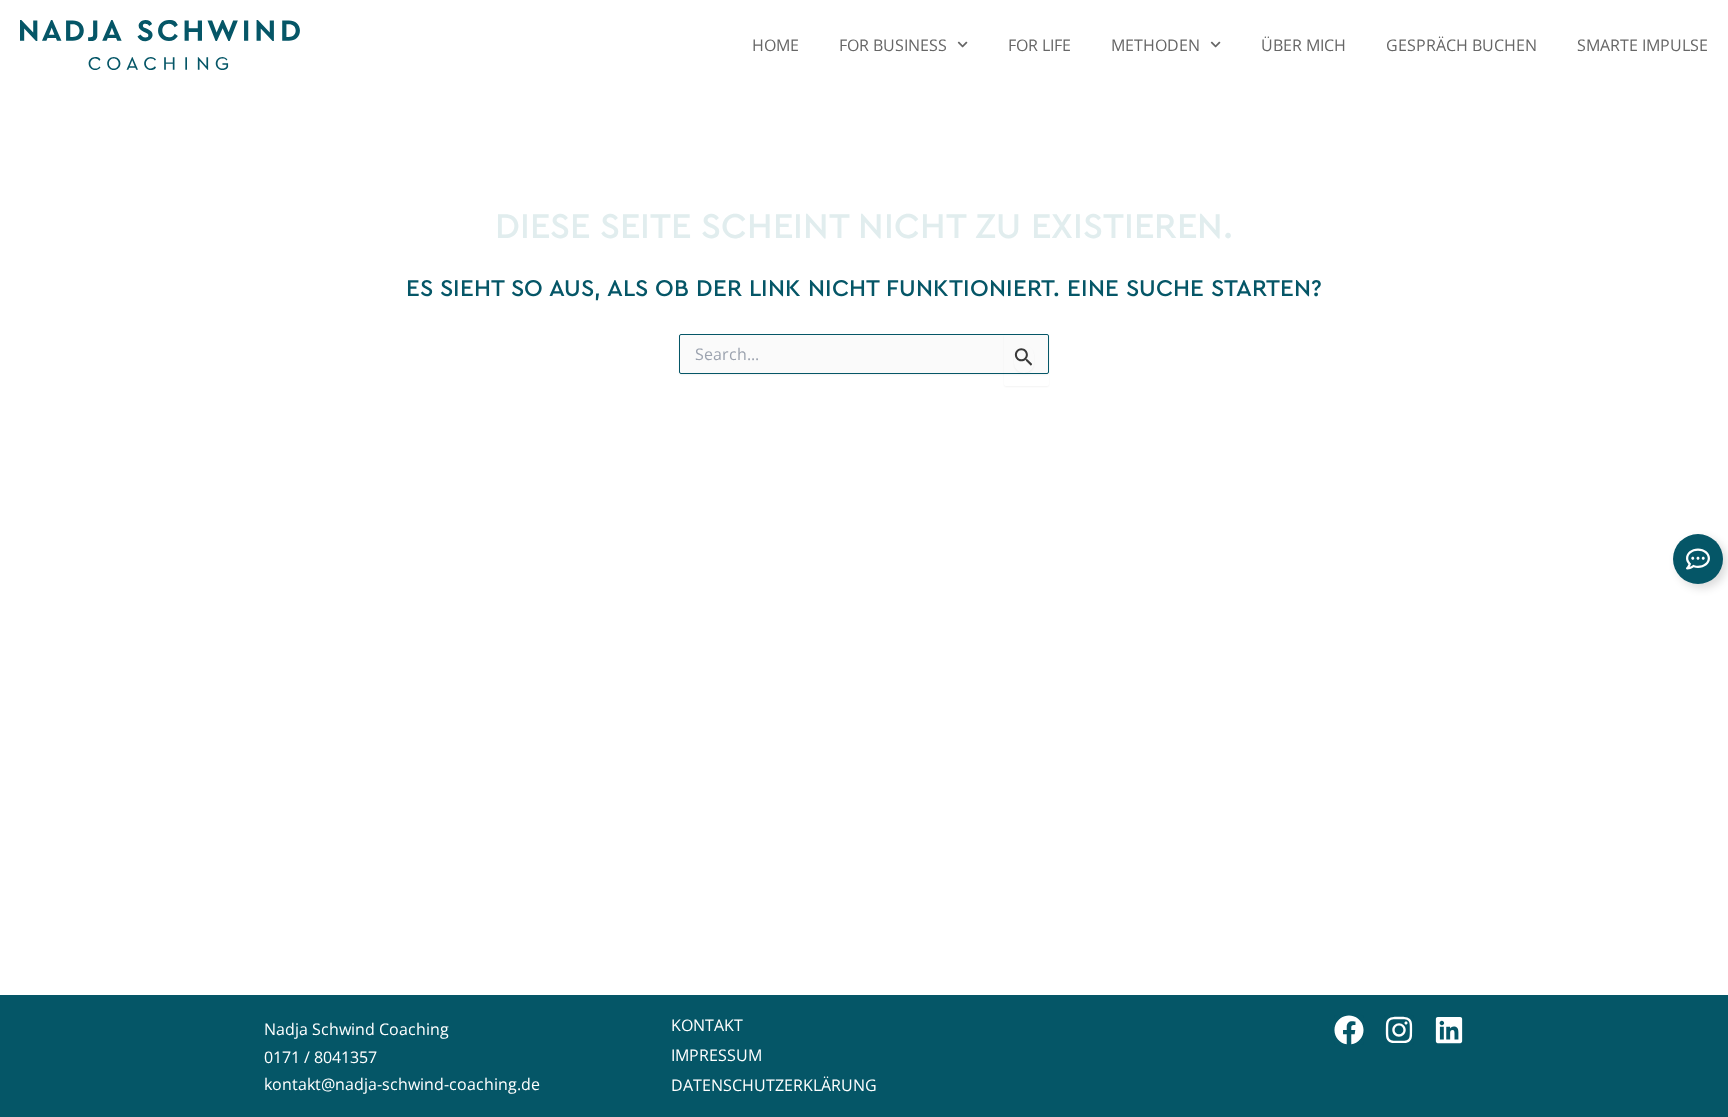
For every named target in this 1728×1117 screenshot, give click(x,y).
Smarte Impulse (1642, 44)
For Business (893, 44)
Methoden (1155, 44)
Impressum (716, 1055)
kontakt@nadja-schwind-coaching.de (402, 1083)
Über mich (1303, 44)
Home (775, 44)
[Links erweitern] (1698, 559)
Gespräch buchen (1461, 44)
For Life (1039, 44)
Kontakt (707, 1025)
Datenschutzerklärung (774, 1085)
